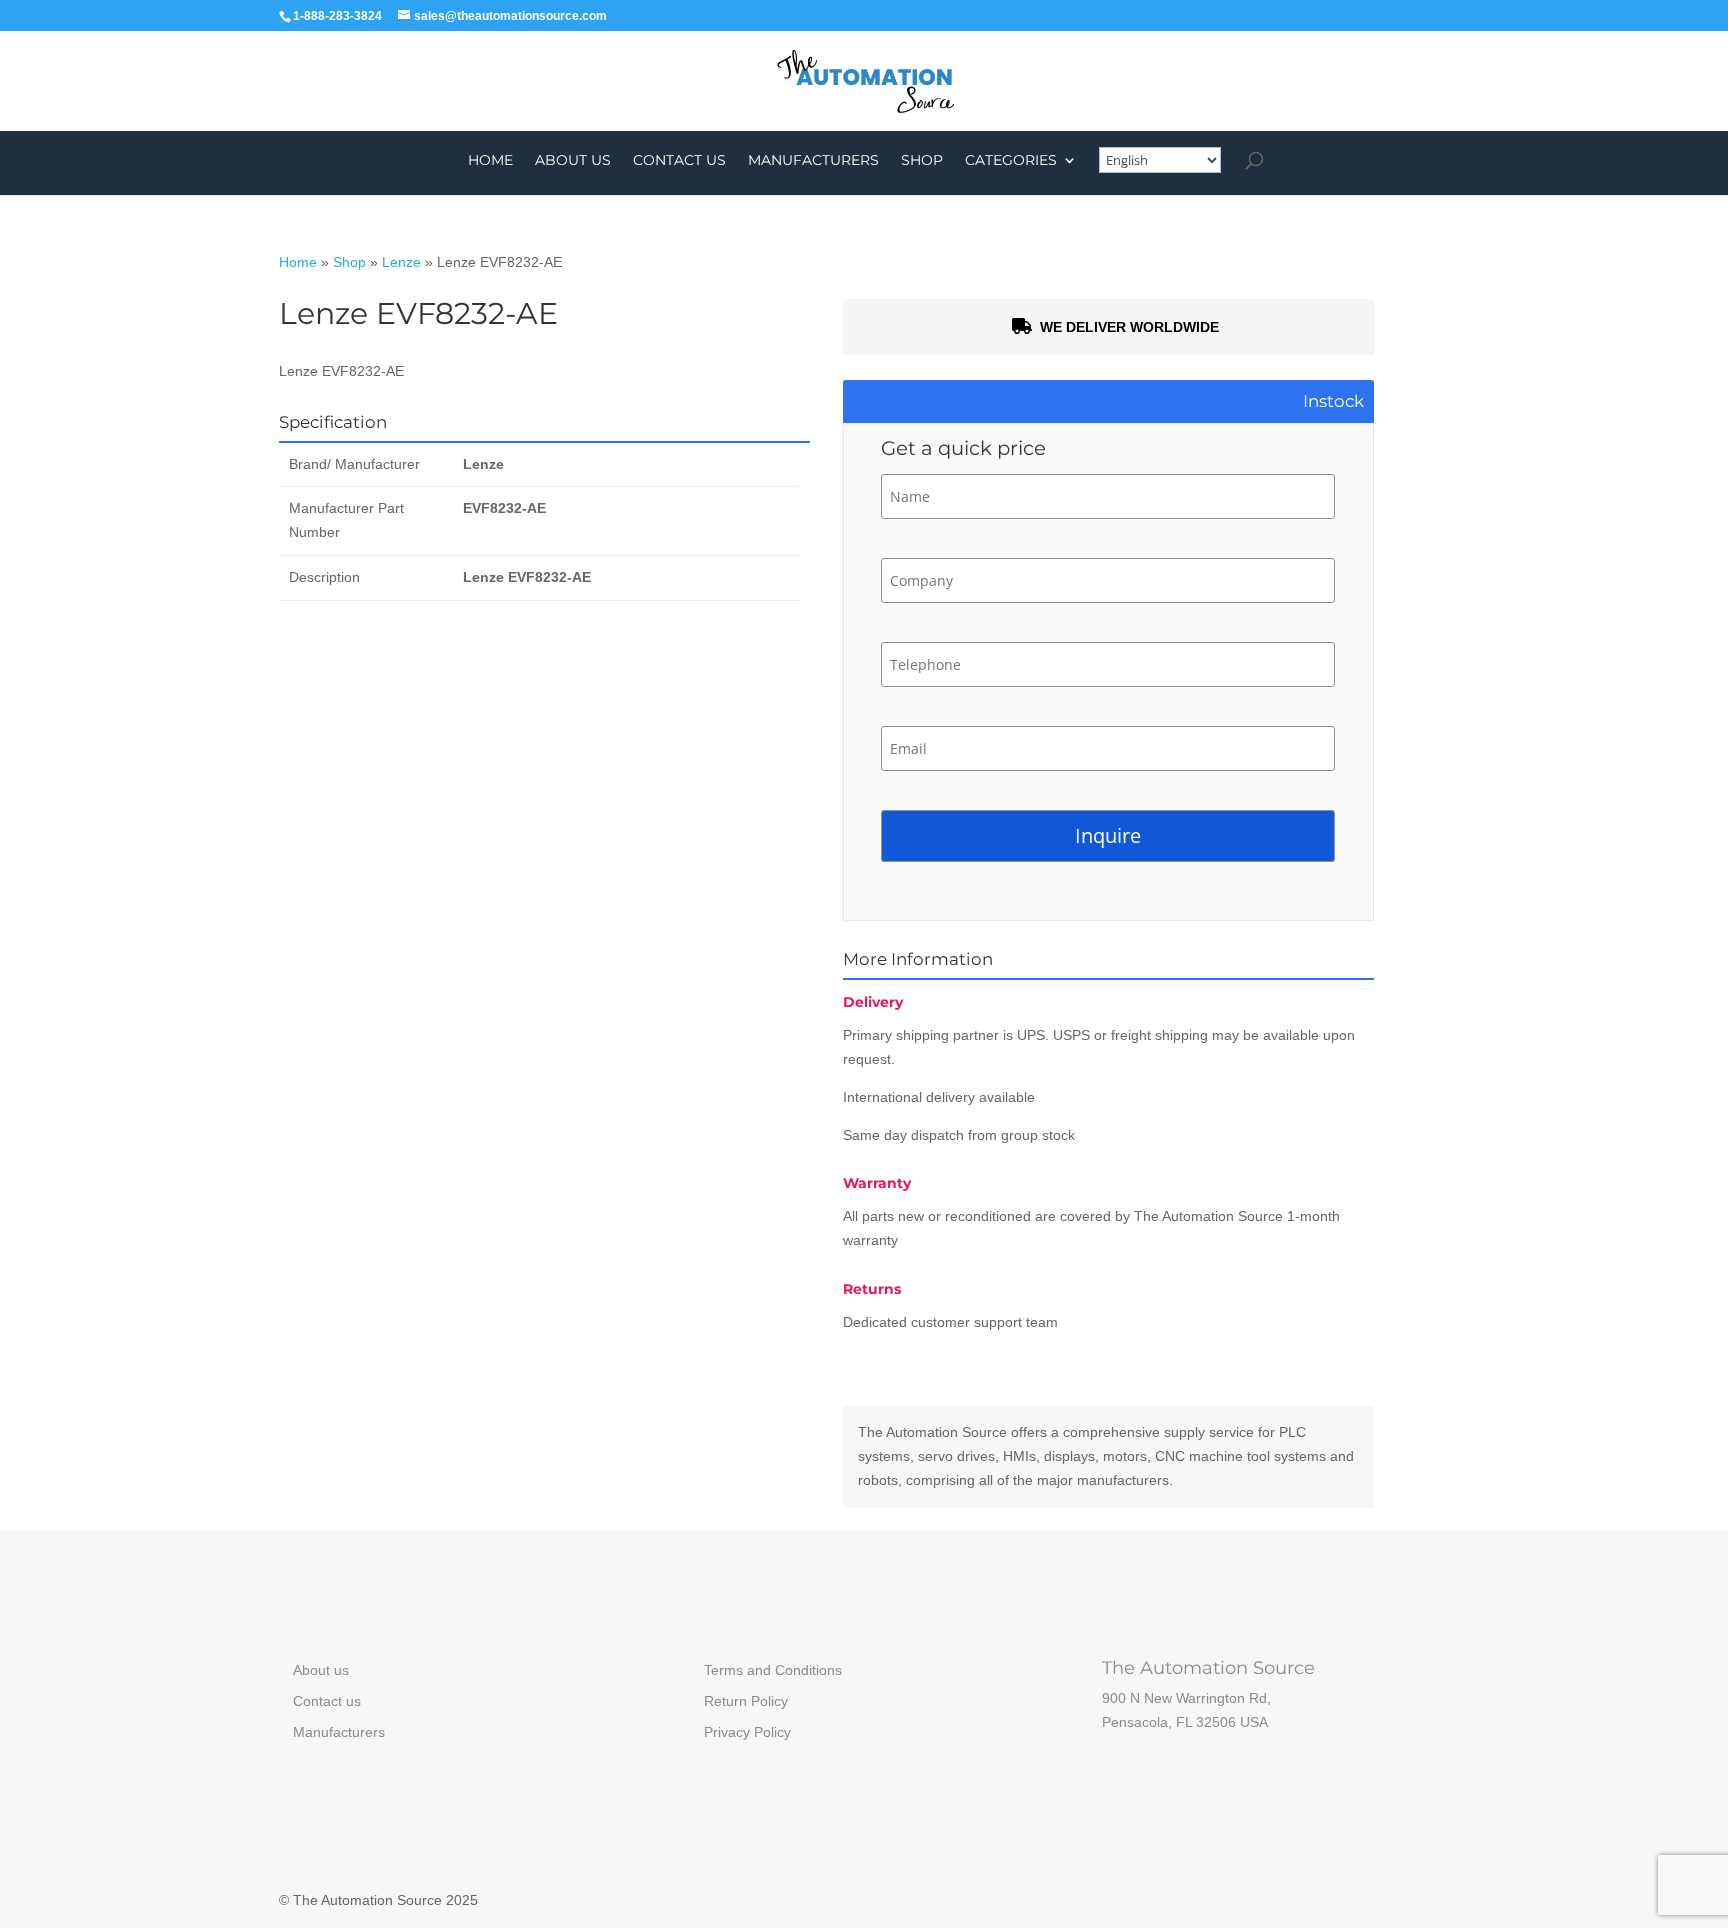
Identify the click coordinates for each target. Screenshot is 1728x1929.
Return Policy (746, 1701)
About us (573, 161)
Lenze (401, 262)
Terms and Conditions (773, 1670)
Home (490, 161)
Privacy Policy (747, 1732)
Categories (1011, 161)
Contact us (679, 161)
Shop (922, 161)
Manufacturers (813, 161)
